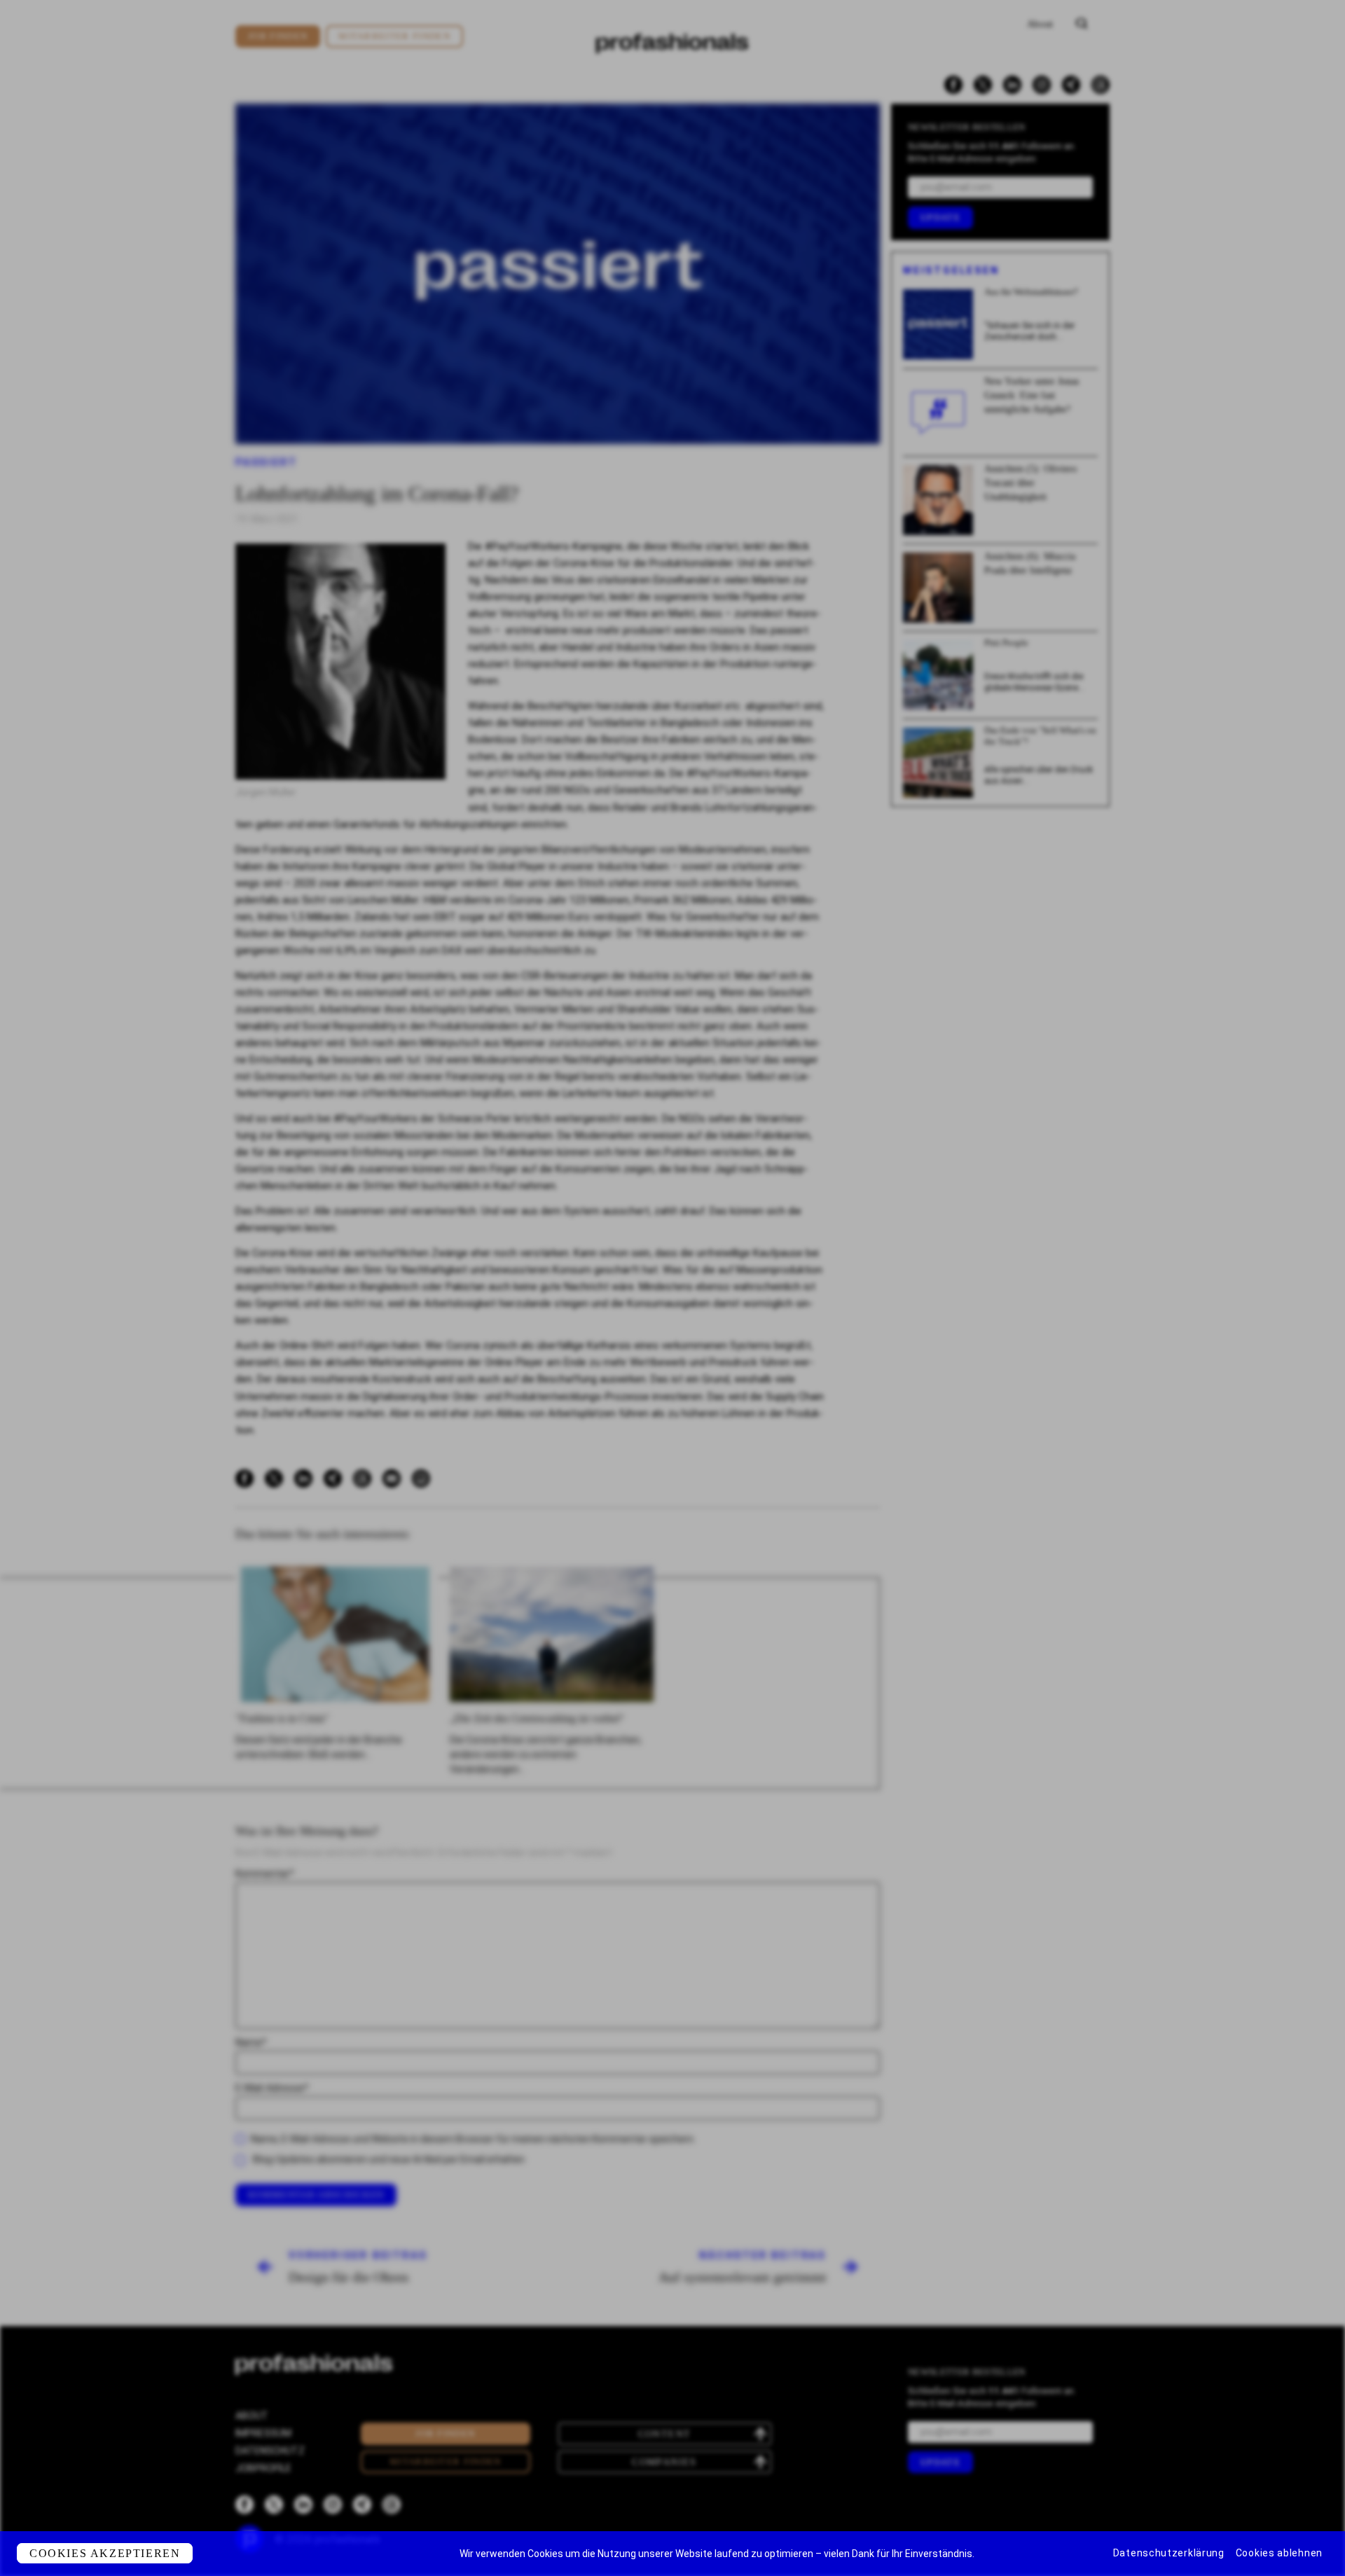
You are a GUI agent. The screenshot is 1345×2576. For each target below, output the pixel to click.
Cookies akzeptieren (105, 2553)
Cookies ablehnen (1279, 2553)
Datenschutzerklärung (1169, 2553)
